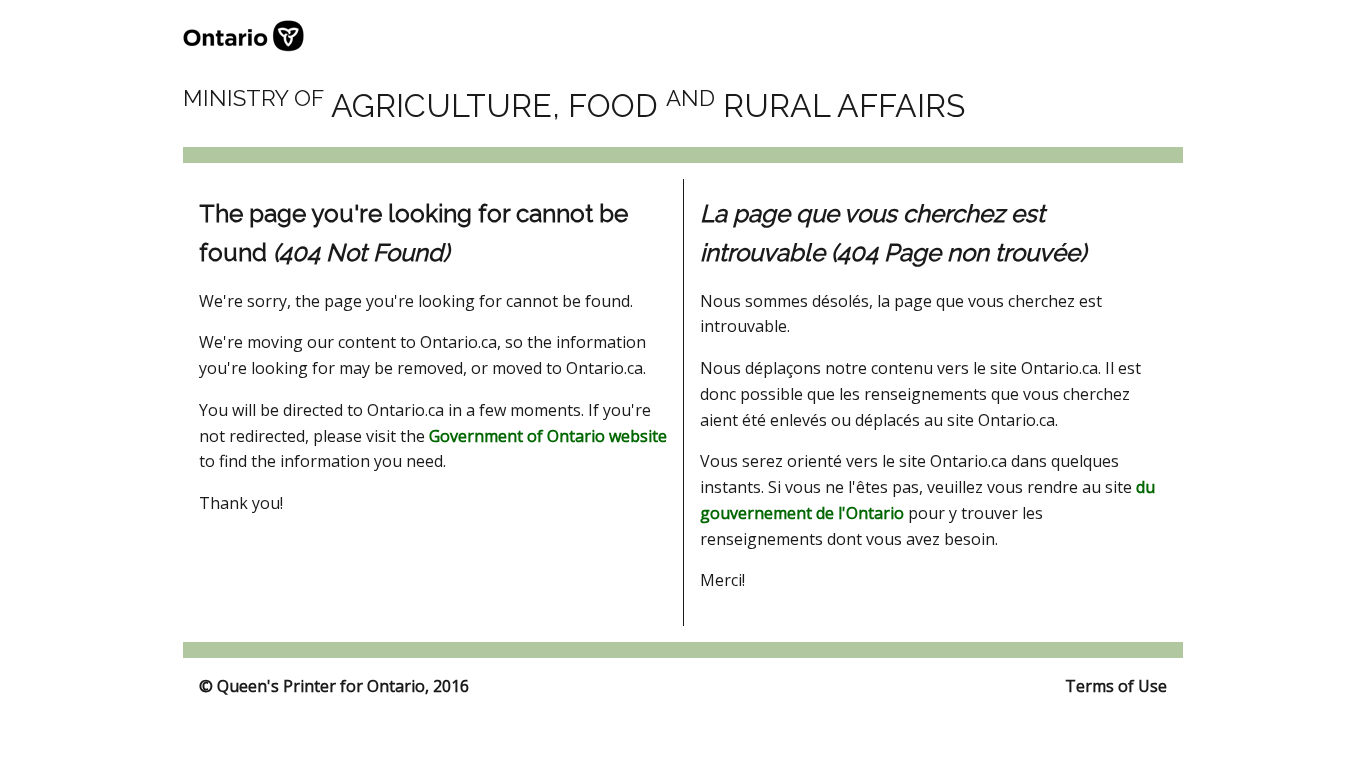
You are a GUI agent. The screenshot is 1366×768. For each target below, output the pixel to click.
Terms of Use (1116, 686)
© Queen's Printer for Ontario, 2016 (334, 686)
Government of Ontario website (548, 436)
